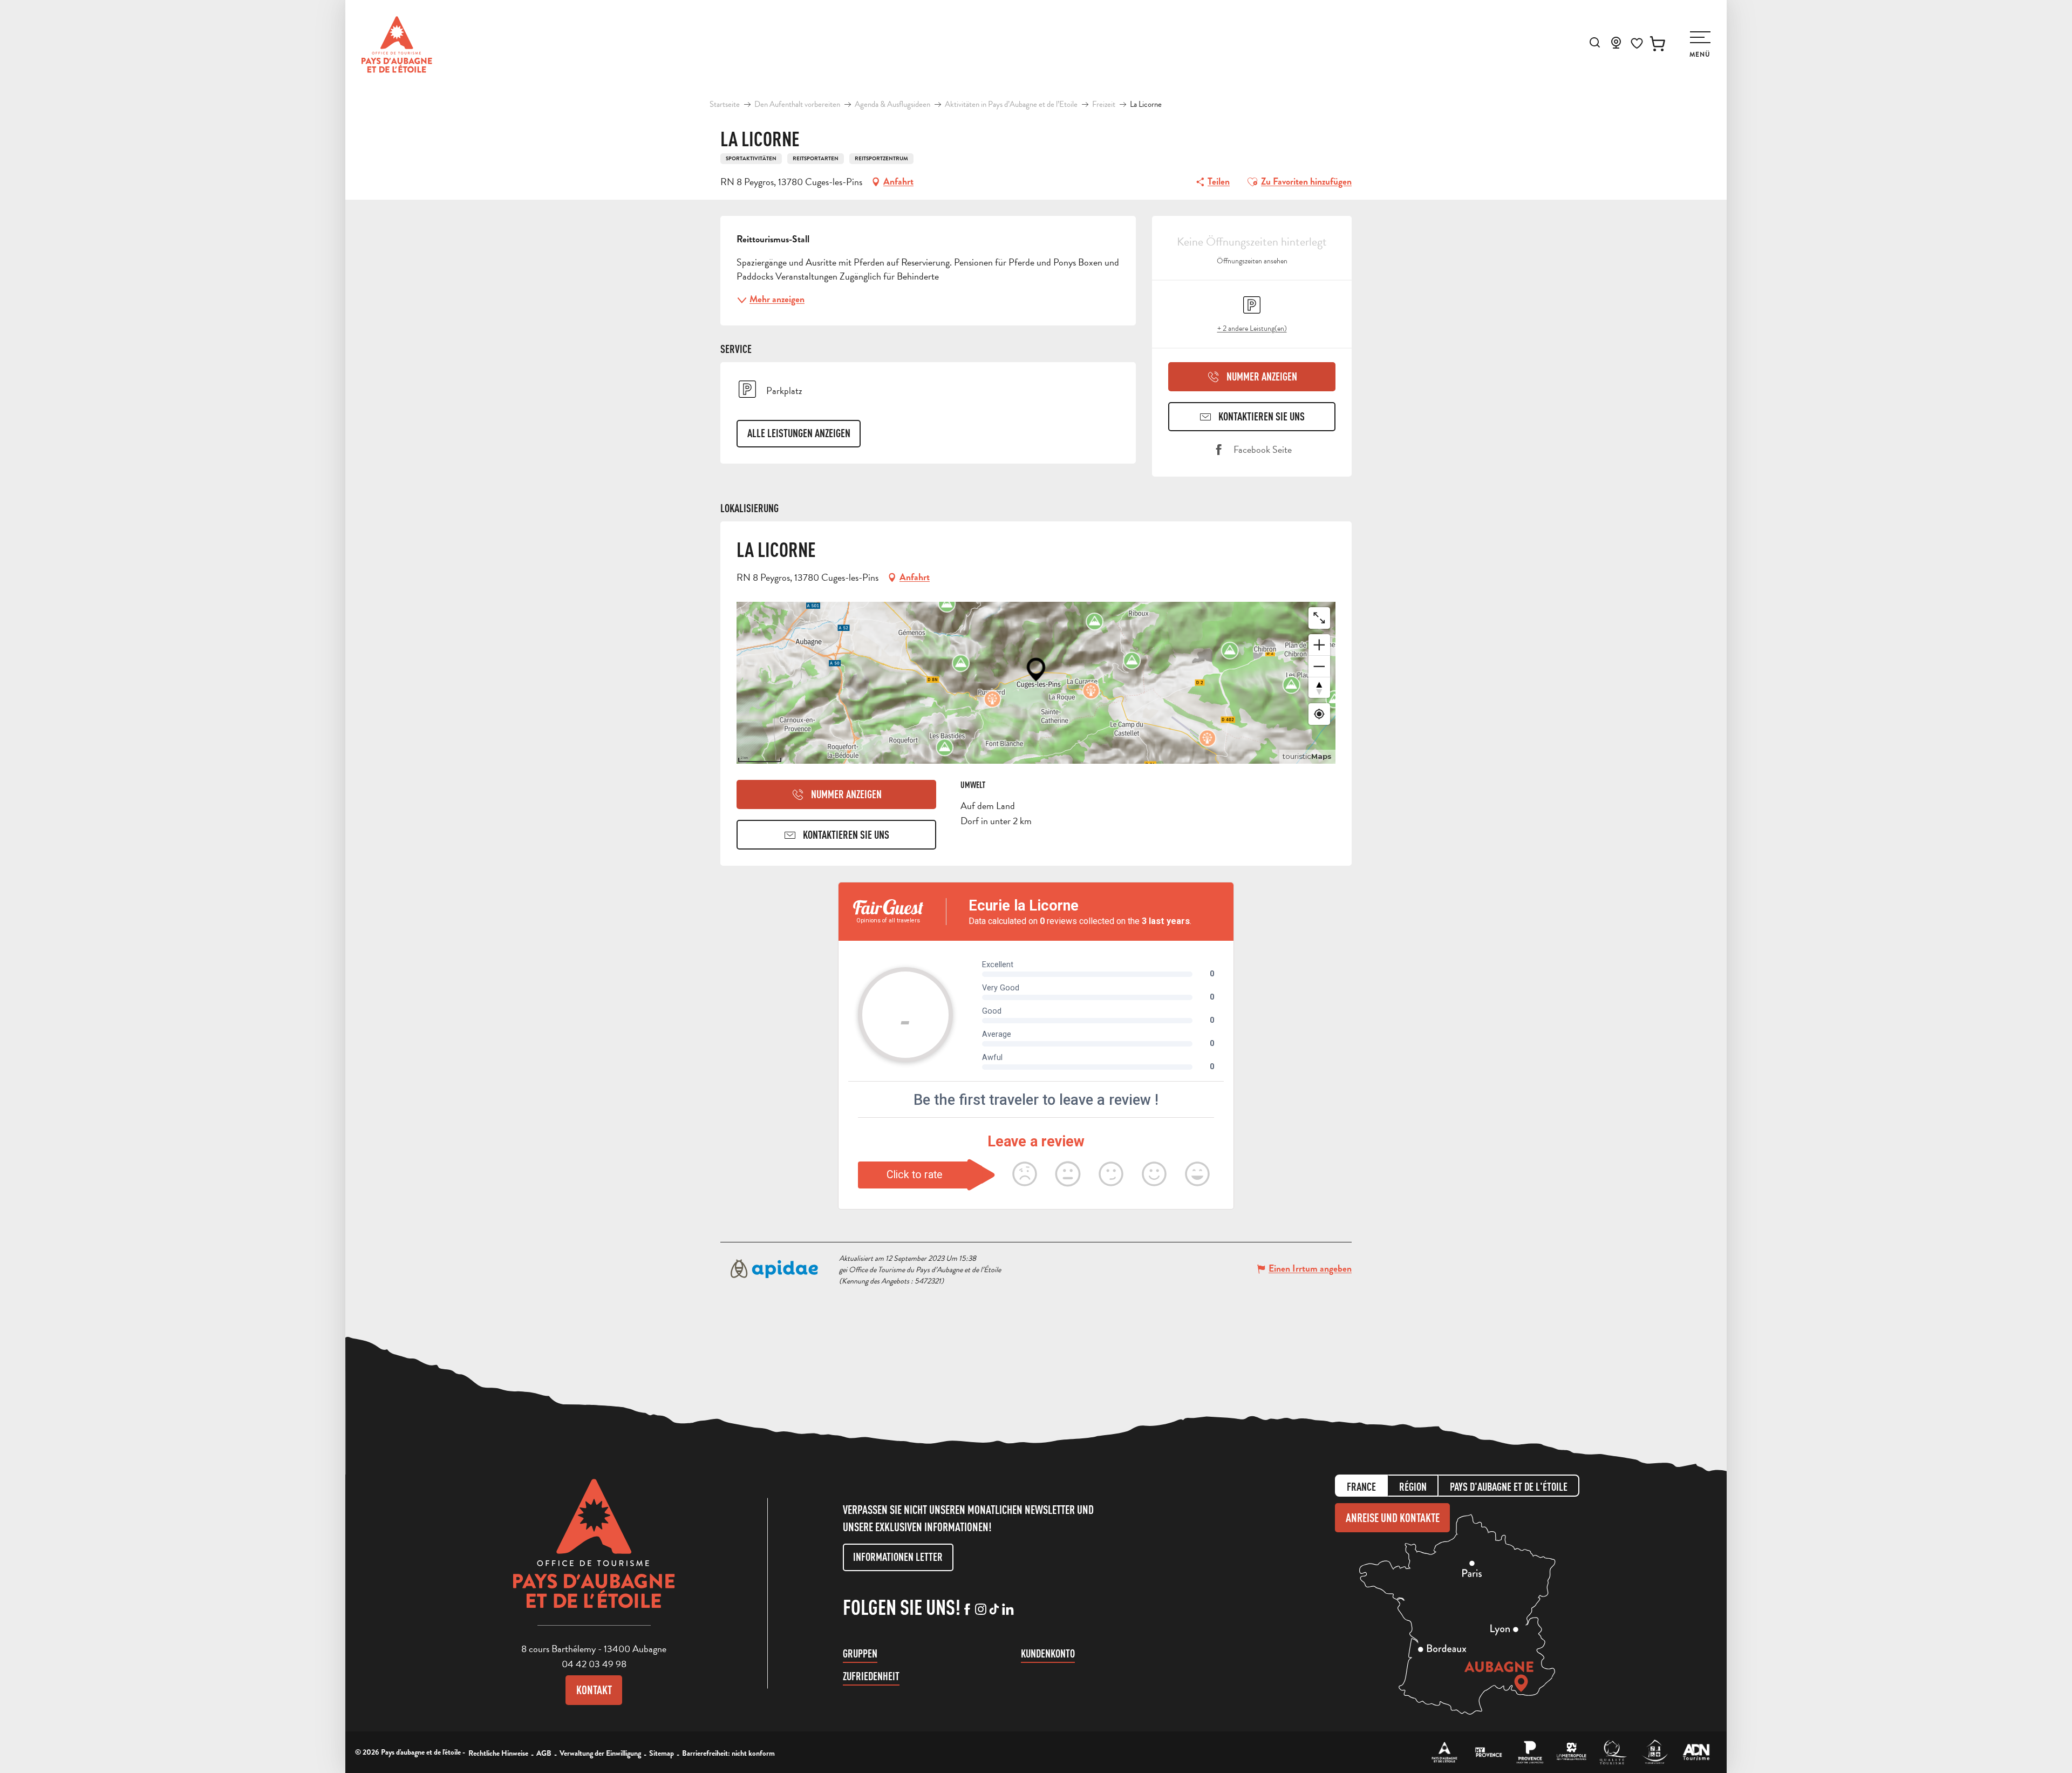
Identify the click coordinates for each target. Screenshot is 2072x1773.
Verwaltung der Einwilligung (600, 1753)
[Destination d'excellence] (1613, 1752)
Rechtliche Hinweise (498, 1753)
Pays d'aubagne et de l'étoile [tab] (1509, 1487)
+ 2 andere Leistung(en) (1252, 328)
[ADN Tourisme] (1696, 1752)
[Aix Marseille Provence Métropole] (1572, 1752)
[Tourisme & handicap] (1655, 1752)
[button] (1595, 42)
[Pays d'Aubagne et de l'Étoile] (397, 45)
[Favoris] (1637, 43)
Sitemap (662, 1753)
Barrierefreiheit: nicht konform (728, 1753)
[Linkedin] (1008, 1610)
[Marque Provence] (1530, 1752)
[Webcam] (1616, 46)
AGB (544, 1753)
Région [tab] (1413, 1487)
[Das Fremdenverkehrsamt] (1445, 1752)
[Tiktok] (994, 1610)
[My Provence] (1488, 1752)
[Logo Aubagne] (594, 1552)
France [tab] (1361, 1487)
